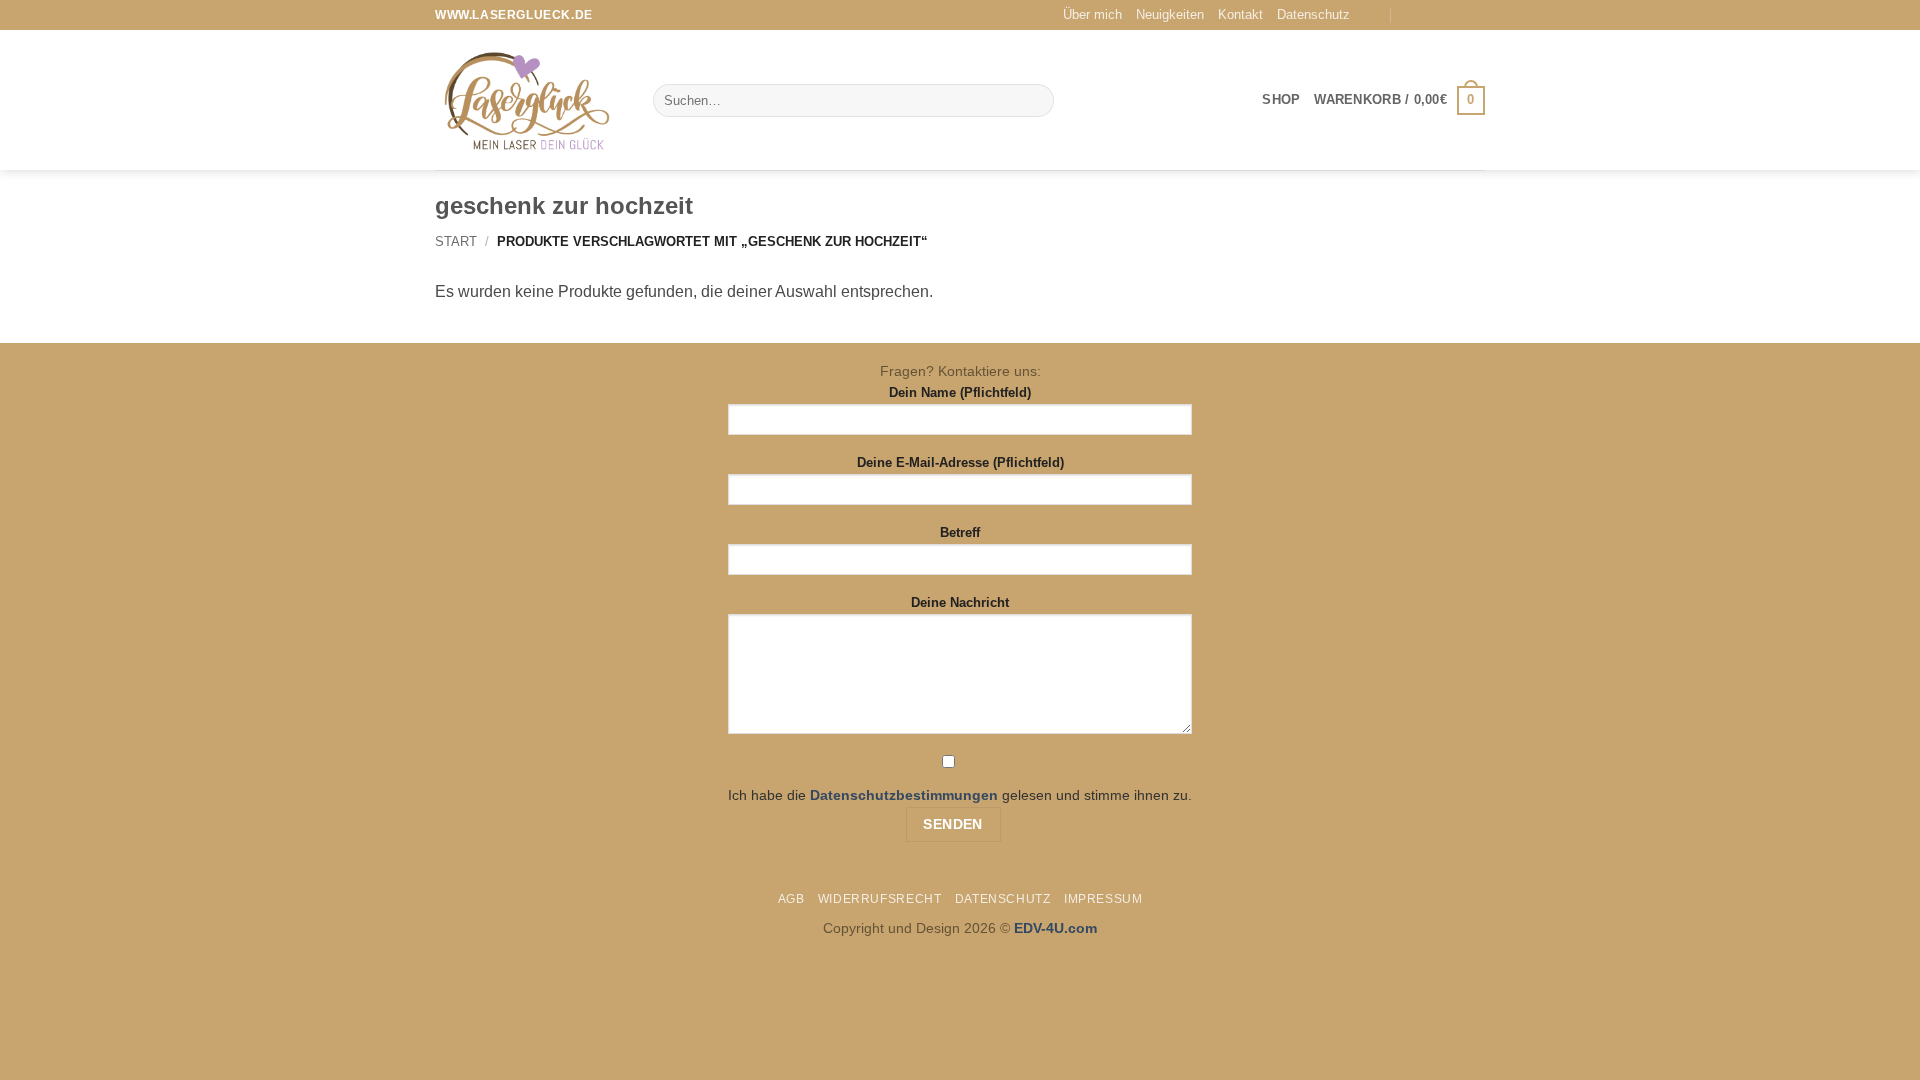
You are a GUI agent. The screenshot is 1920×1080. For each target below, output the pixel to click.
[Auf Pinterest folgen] (1475, 15)
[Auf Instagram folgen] (1456, 15)
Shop (1281, 99)
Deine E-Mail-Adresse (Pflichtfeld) (960, 462)
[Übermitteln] (1034, 101)
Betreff (960, 532)
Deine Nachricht (960, 602)
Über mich (1092, 14)
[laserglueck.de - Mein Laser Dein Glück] (529, 100)
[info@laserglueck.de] (1372, 15)
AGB (791, 899)
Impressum (1103, 899)
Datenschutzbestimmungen (904, 795)
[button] (1399, 101)
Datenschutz (1313, 14)
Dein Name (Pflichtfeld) (960, 392)
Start (456, 241)
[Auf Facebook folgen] (1437, 15)
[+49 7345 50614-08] (1411, 15)
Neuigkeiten (1170, 14)
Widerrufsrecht (880, 899)
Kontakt (1240, 14)
